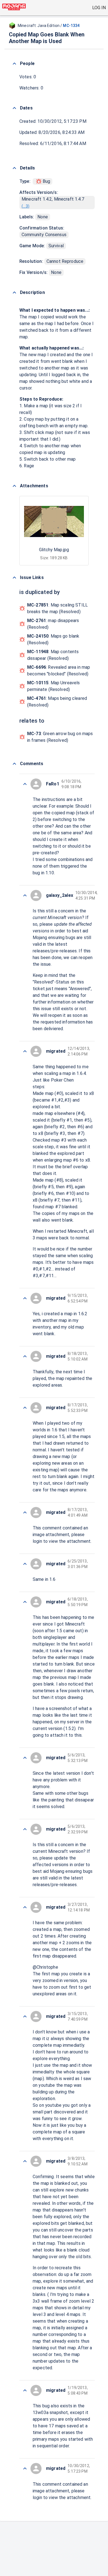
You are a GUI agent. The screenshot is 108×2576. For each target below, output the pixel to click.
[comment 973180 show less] (25, 2161)
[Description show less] (14, 293)
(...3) (25, 206)
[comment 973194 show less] (25, 895)
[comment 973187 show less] (25, 1512)
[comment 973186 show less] (25, 1564)
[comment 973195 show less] (25, 784)
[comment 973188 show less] (25, 1408)
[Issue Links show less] (14, 578)
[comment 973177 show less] (25, 2468)
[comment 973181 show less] (25, 2016)
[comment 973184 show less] (25, 1758)
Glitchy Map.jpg (54, 550)
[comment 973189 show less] (25, 1356)
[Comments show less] (14, 764)
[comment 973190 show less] (25, 1298)
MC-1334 (71, 26)
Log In (99, 8)
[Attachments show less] (14, 486)
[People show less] (14, 64)
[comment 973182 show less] (25, 1907)
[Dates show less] (14, 108)
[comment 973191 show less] (25, 1051)
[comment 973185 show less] (25, 1602)
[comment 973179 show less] (25, 2390)
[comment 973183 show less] (25, 1829)
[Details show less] (14, 168)
